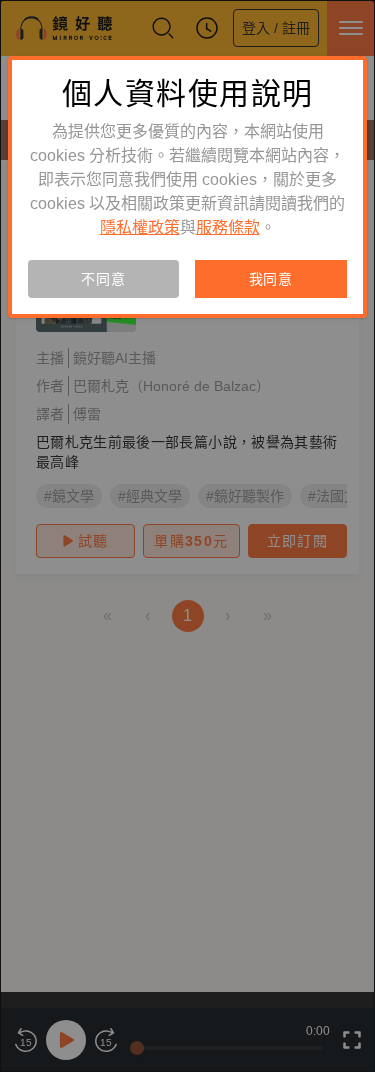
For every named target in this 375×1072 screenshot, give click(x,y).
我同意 (271, 279)
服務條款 (228, 227)
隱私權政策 (140, 227)
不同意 (103, 279)
